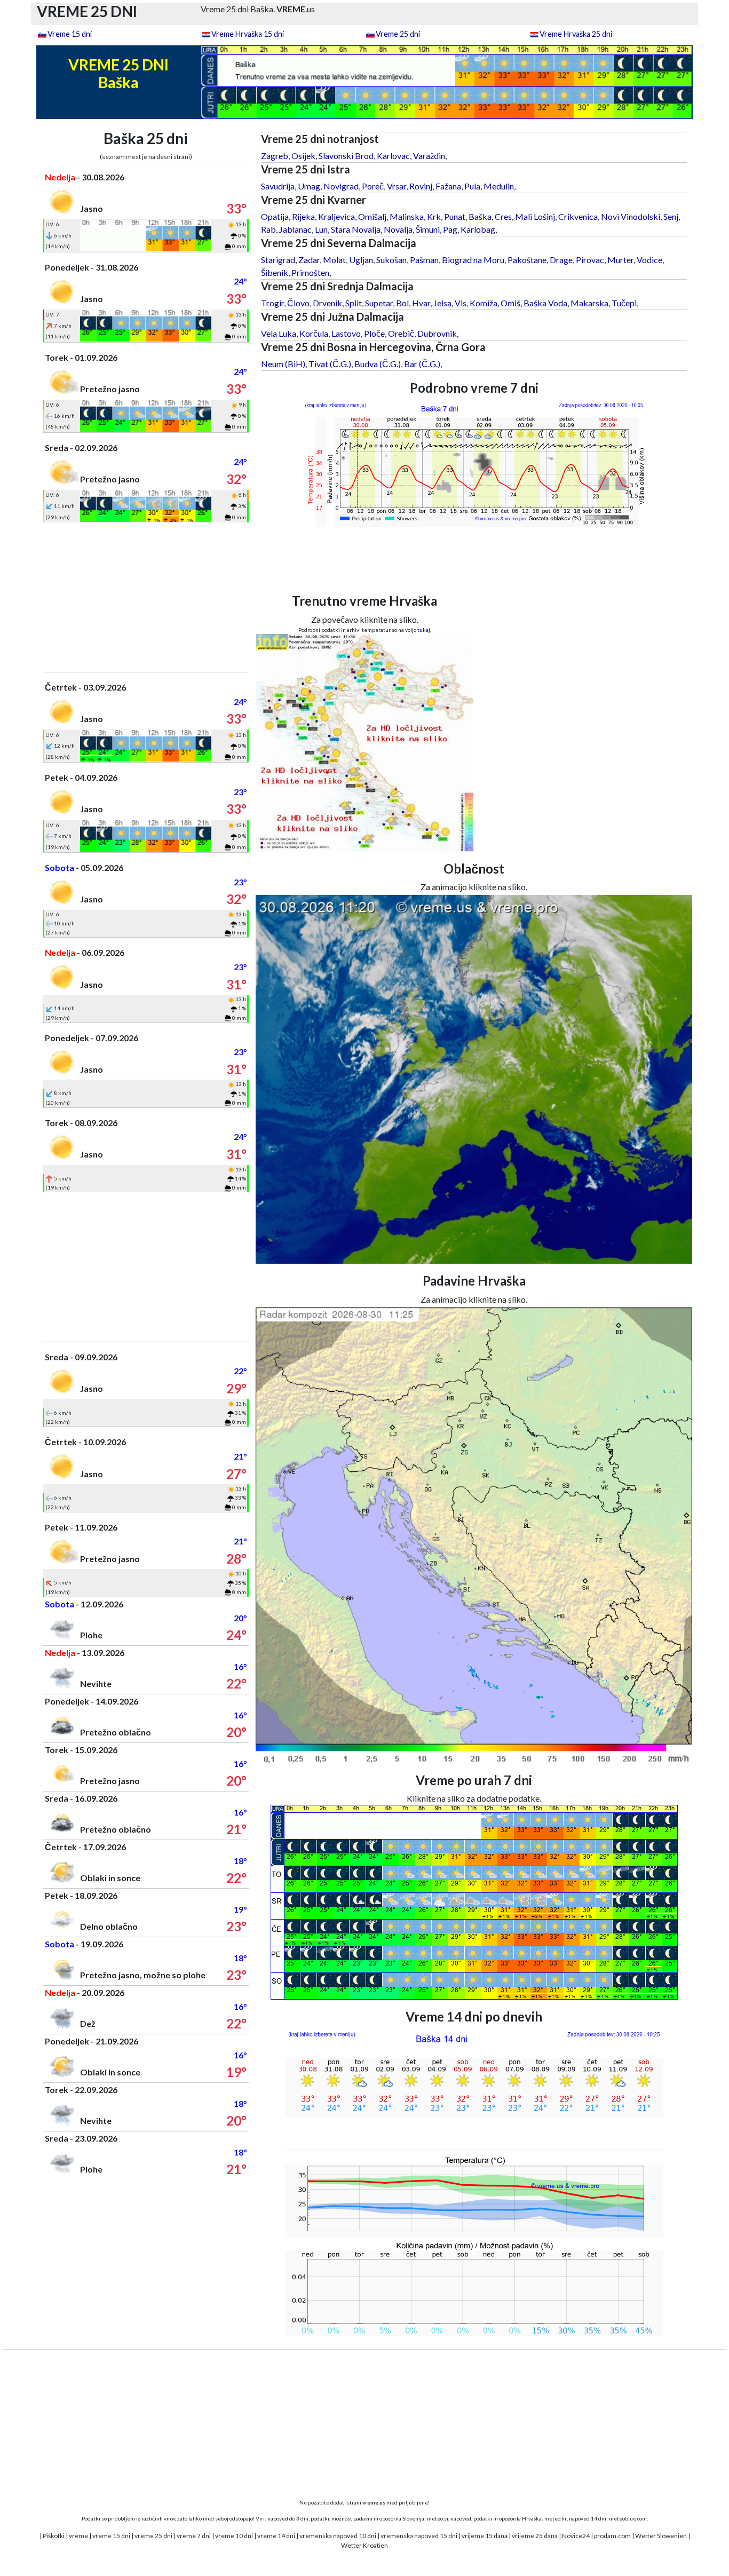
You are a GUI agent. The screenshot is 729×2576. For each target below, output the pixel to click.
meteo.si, (438, 2518)
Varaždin (429, 156)
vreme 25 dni (153, 2536)
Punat (455, 216)
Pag (450, 229)
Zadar (309, 260)
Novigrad (341, 186)
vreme (78, 2536)
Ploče (374, 333)
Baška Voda (545, 303)
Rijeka (303, 216)
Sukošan (391, 260)
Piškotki (54, 2536)
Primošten (310, 272)
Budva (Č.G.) (378, 364)
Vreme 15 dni (70, 34)
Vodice (649, 260)
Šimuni (428, 229)
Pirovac (590, 260)
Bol (402, 303)
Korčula (314, 333)
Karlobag (478, 229)
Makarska (589, 303)
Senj (671, 216)
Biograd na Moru (473, 260)
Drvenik (327, 303)
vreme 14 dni (276, 2536)
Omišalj (372, 216)
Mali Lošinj (535, 216)
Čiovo (298, 303)
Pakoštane (527, 260)
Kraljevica (336, 216)
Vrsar (397, 186)
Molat (334, 260)
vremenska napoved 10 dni (338, 2536)
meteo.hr (556, 2518)
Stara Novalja (356, 229)
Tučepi (624, 303)
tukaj (424, 630)
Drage (561, 260)
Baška (480, 216)
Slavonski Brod (346, 156)
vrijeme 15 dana (485, 2536)
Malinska (407, 216)
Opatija (275, 216)
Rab (268, 229)
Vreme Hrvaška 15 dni (248, 34)
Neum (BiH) (283, 364)
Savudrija (278, 186)
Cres (503, 216)
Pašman (424, 260)
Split (354, 303)
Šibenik (275, 272)
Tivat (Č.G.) (330, 364)
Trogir (272, 303)
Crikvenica (578, 216)
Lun (321, 229)
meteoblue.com (628, 2518)
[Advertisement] (146, 597)
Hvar (421, 303)
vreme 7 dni (194, 2536)
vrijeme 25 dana (535, 2536)
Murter (620, 260)
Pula (472, 186)
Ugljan (361, 260)
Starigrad (278, 260)
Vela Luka (279, 333)
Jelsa (442, 303)
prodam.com (612, 2536)
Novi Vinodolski (631, 216)
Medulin (499, 186)
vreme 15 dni (111, 2536)
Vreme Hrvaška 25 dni (576, 34)
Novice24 (576, 2536)
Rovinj (421, 186)
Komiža (484, 303)
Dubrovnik (437, 333)
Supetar (379, 303)
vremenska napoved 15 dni (419, 2536)
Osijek (303, 156)
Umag (309, 186)
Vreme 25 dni (398, 34)
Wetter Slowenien (661, 2536)
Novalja (398, 229)
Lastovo (346, 333)
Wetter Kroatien (364, 2545)
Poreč (373, 186)
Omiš (510, 303)
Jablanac (295, 229)
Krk (434, 216)
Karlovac (393, 156)
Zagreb (275, 156)
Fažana (448, 186)
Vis (461, 303)
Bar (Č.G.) (422, 364)
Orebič (401, 333)
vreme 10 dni (234, 2536)
